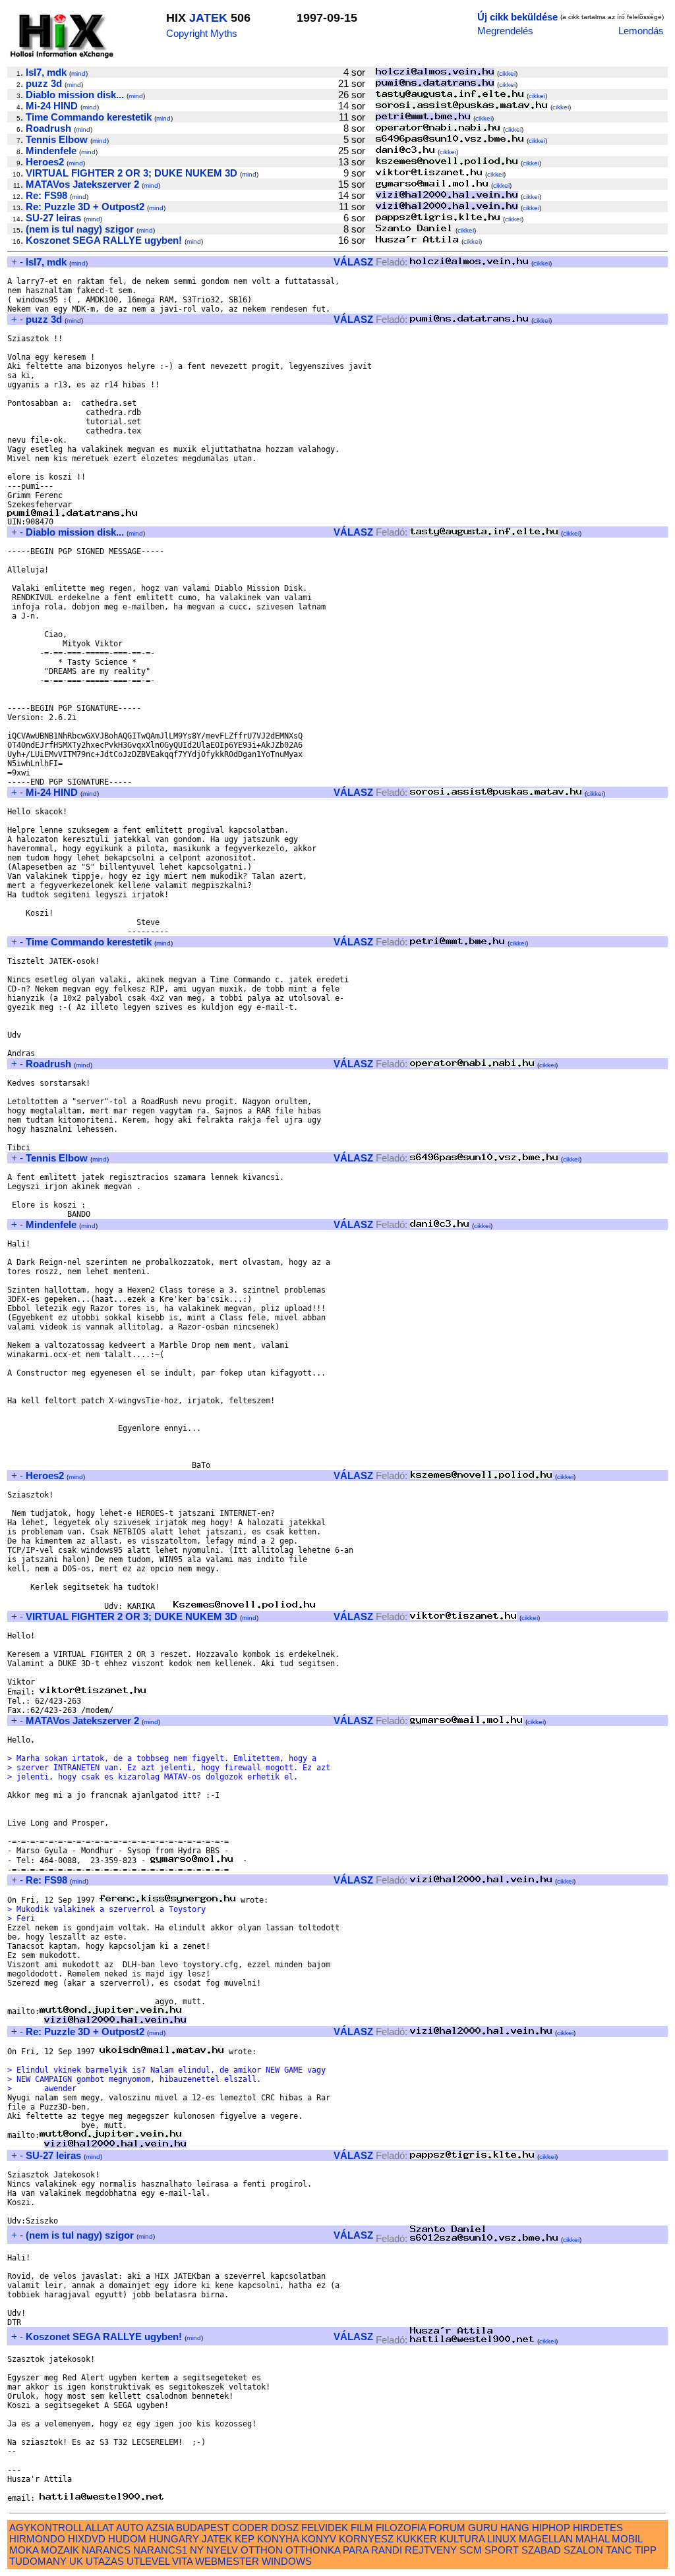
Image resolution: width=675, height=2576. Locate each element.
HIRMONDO (37, 2539)
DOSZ (285, 2528)
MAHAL (592, 2539)
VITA (182, 2561)
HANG (515, 2528)
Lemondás (641, 31)
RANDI (387, 2550)
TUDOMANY (38, 2561)
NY (197, 2550)
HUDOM (127, 2539)
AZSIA (160, 2528)
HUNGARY (174, 2539)
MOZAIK (60, 2550)
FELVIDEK (325, 2528)
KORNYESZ (366, 2539)
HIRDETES (598, 2528)
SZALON (583, 2550)
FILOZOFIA (401, 2528)
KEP (245, 2539)
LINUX (502, 2539)
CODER (250, 2528)
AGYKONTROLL (46, 2528)
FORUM (447, 2528)
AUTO (130, 2528)
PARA (356, 2550)
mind (78, 73)
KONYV (319, 2539)
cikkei (507, 73)
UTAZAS (105, 2561)
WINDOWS (287, 2561)
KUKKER (417, 2539)
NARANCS (106, 2550)
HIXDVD (87, 2539)
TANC (619, 2550)
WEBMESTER (227, 2561)
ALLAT (100, 2528)
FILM (362, 2528)
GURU (483, 2528)
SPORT (502, 2550)
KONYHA (278, 2539)
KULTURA (462, 2539)
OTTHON (262, 2550)
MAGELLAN (546, 2539)
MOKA (24, 2550)
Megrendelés (505, 31)
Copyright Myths (202, 33)
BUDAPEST (203, 2528)
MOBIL (627, 2539)
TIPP (646, 2550)
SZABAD (541, 2550)
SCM (471, 2550)
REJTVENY (431, 2550)
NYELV (222, 2550)
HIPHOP (551, 2528)
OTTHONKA (313, 2550)
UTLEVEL (148, 2561)
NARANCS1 (160, 2550)
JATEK (208, 18)
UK (76, 2561)
